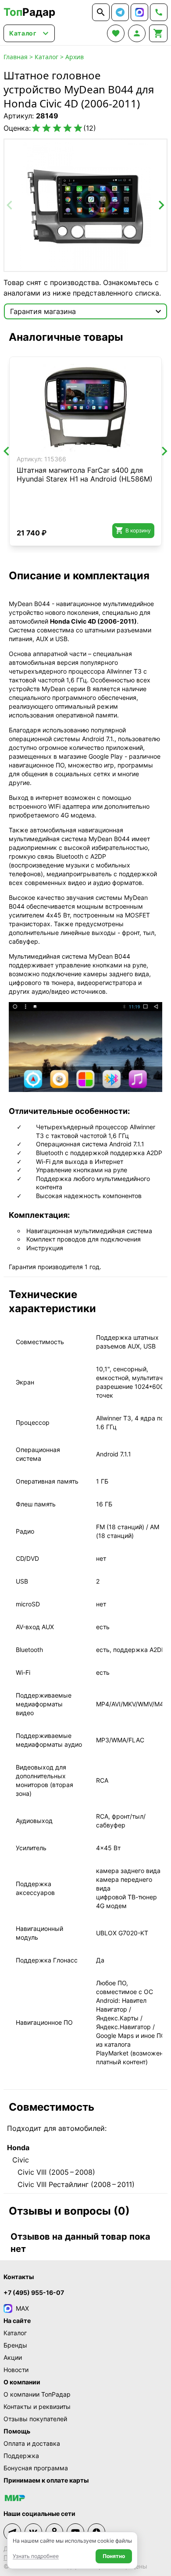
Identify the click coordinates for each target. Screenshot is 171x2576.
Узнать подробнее (36, 2556)
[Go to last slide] (7, 451)
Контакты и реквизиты (37, 2407)
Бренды (15, 2345)
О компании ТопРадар (37, 2394)
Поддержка (21, 2456)
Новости (16, 2370)
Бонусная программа (36, 2468)
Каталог (46, 57)
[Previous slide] (10, 205)
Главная (16, 57)
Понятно (114, 2556)
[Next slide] (161, 205)
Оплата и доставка (32, 2443)
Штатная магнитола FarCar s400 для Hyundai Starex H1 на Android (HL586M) (85, 475)
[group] (85, 205)
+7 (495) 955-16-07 (34, 2292)
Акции (13, 2357)
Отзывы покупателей (35, 2419)
